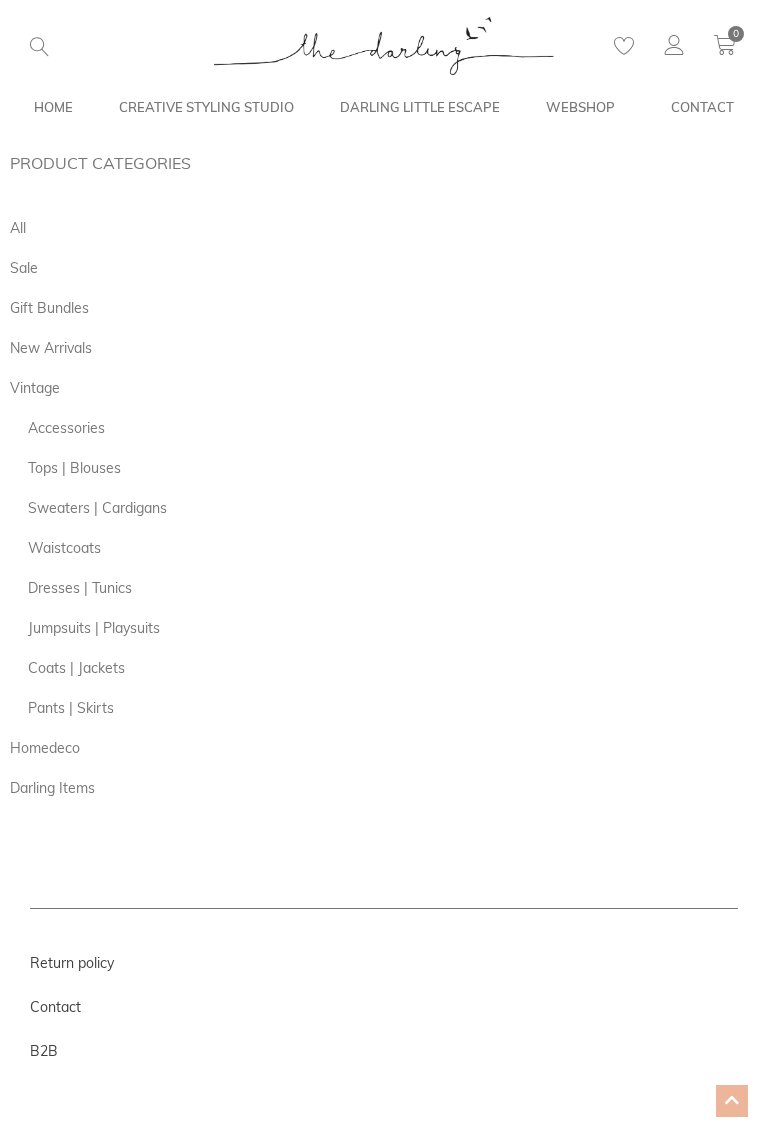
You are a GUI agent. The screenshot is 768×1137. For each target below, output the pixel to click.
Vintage (35, 388)
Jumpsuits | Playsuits (94, 628)
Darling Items (52, 788)
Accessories (66, 428)
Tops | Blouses (74, 468)
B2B (44, 1051)
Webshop (580, 107)
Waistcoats (64, 548)
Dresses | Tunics (80, 588)
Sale (24, 268)
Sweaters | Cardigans (97, 508)
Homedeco (45, 748)
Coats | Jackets (76, 668)
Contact (702, 107)
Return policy (72, 963)
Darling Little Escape (420, 107)
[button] (39, 47)
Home (53, 107)
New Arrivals (51, 348)
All (18, 228)
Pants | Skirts (71, 708)
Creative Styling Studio (206, 107)
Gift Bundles (49, 308)
